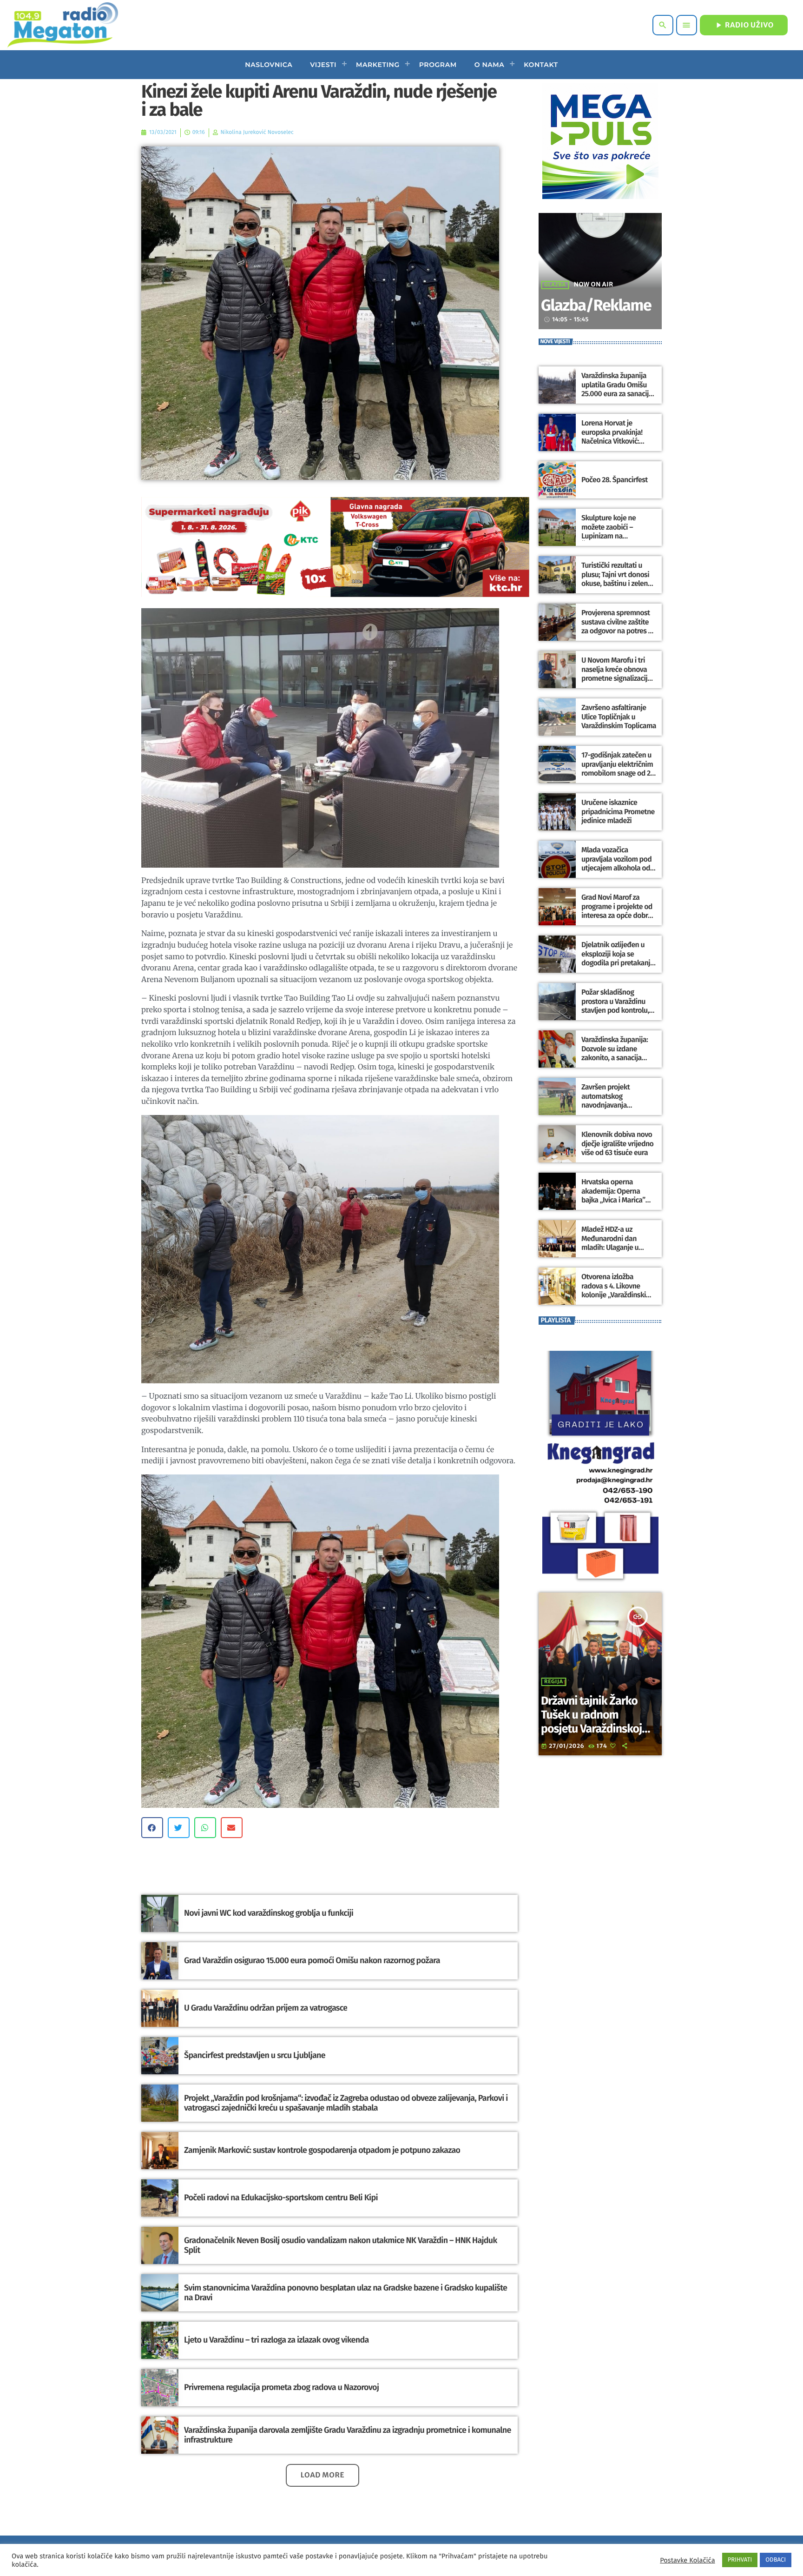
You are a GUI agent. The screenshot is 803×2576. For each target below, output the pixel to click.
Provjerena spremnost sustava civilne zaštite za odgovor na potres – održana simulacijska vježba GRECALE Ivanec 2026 (617, 635)
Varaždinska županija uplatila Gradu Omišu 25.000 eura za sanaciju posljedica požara (617, 389)
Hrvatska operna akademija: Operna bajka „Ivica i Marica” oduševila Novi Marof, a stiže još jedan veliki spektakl (617, 1205)
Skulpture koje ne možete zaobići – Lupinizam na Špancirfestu (609, 532)
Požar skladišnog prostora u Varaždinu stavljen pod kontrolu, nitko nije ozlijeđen (615, 1006)
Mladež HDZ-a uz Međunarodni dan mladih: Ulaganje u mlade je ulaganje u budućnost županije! (613, 1248)
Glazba (555, 285)
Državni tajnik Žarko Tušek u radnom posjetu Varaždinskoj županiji (591, 1722)
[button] (152, 1828)
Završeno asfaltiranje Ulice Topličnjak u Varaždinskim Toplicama (619, 717)
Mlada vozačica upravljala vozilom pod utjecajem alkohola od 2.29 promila (616, 864)
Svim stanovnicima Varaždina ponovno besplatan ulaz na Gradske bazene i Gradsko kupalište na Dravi (346, 2293)
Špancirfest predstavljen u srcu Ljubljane (255, 2055)
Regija (554, 1682)
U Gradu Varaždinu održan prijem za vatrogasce (266, 2008)
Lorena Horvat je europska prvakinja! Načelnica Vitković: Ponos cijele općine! (612, 437)
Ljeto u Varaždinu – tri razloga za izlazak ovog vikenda (276, 2340)
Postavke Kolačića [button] (687, 2560)
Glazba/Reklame (596, 306)
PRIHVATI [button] (740, 2560)
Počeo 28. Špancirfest (615, 480)
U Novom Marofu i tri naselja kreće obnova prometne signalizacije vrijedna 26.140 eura (616, 674)
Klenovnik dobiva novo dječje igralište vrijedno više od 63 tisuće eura (617, 1144)
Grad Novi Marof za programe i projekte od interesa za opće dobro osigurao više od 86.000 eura (618, 916)
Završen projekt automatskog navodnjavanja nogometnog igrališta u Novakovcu (617, 1105)
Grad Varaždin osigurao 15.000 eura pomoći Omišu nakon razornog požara (312, 1960)
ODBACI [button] (776, 2560)
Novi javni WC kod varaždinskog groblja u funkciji (269, 1913)
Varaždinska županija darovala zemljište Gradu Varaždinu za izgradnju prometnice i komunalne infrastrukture (348, 2435)
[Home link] (63, 25)
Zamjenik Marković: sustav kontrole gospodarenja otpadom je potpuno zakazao (322, 2150)
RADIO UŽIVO (744, 25)
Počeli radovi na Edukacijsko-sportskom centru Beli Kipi (281, 2198)
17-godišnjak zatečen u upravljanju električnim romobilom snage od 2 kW (617, 769)
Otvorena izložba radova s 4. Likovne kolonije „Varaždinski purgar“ (614, 1291)
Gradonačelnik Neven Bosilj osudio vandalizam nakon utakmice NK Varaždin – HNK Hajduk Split (340, 2245)
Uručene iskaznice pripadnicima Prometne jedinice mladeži (618, 812)
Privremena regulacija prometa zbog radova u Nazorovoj (281, 2387)
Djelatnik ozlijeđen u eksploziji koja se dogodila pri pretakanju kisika (618, 959)
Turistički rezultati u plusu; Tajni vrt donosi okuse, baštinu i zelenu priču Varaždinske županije (616, 584)
